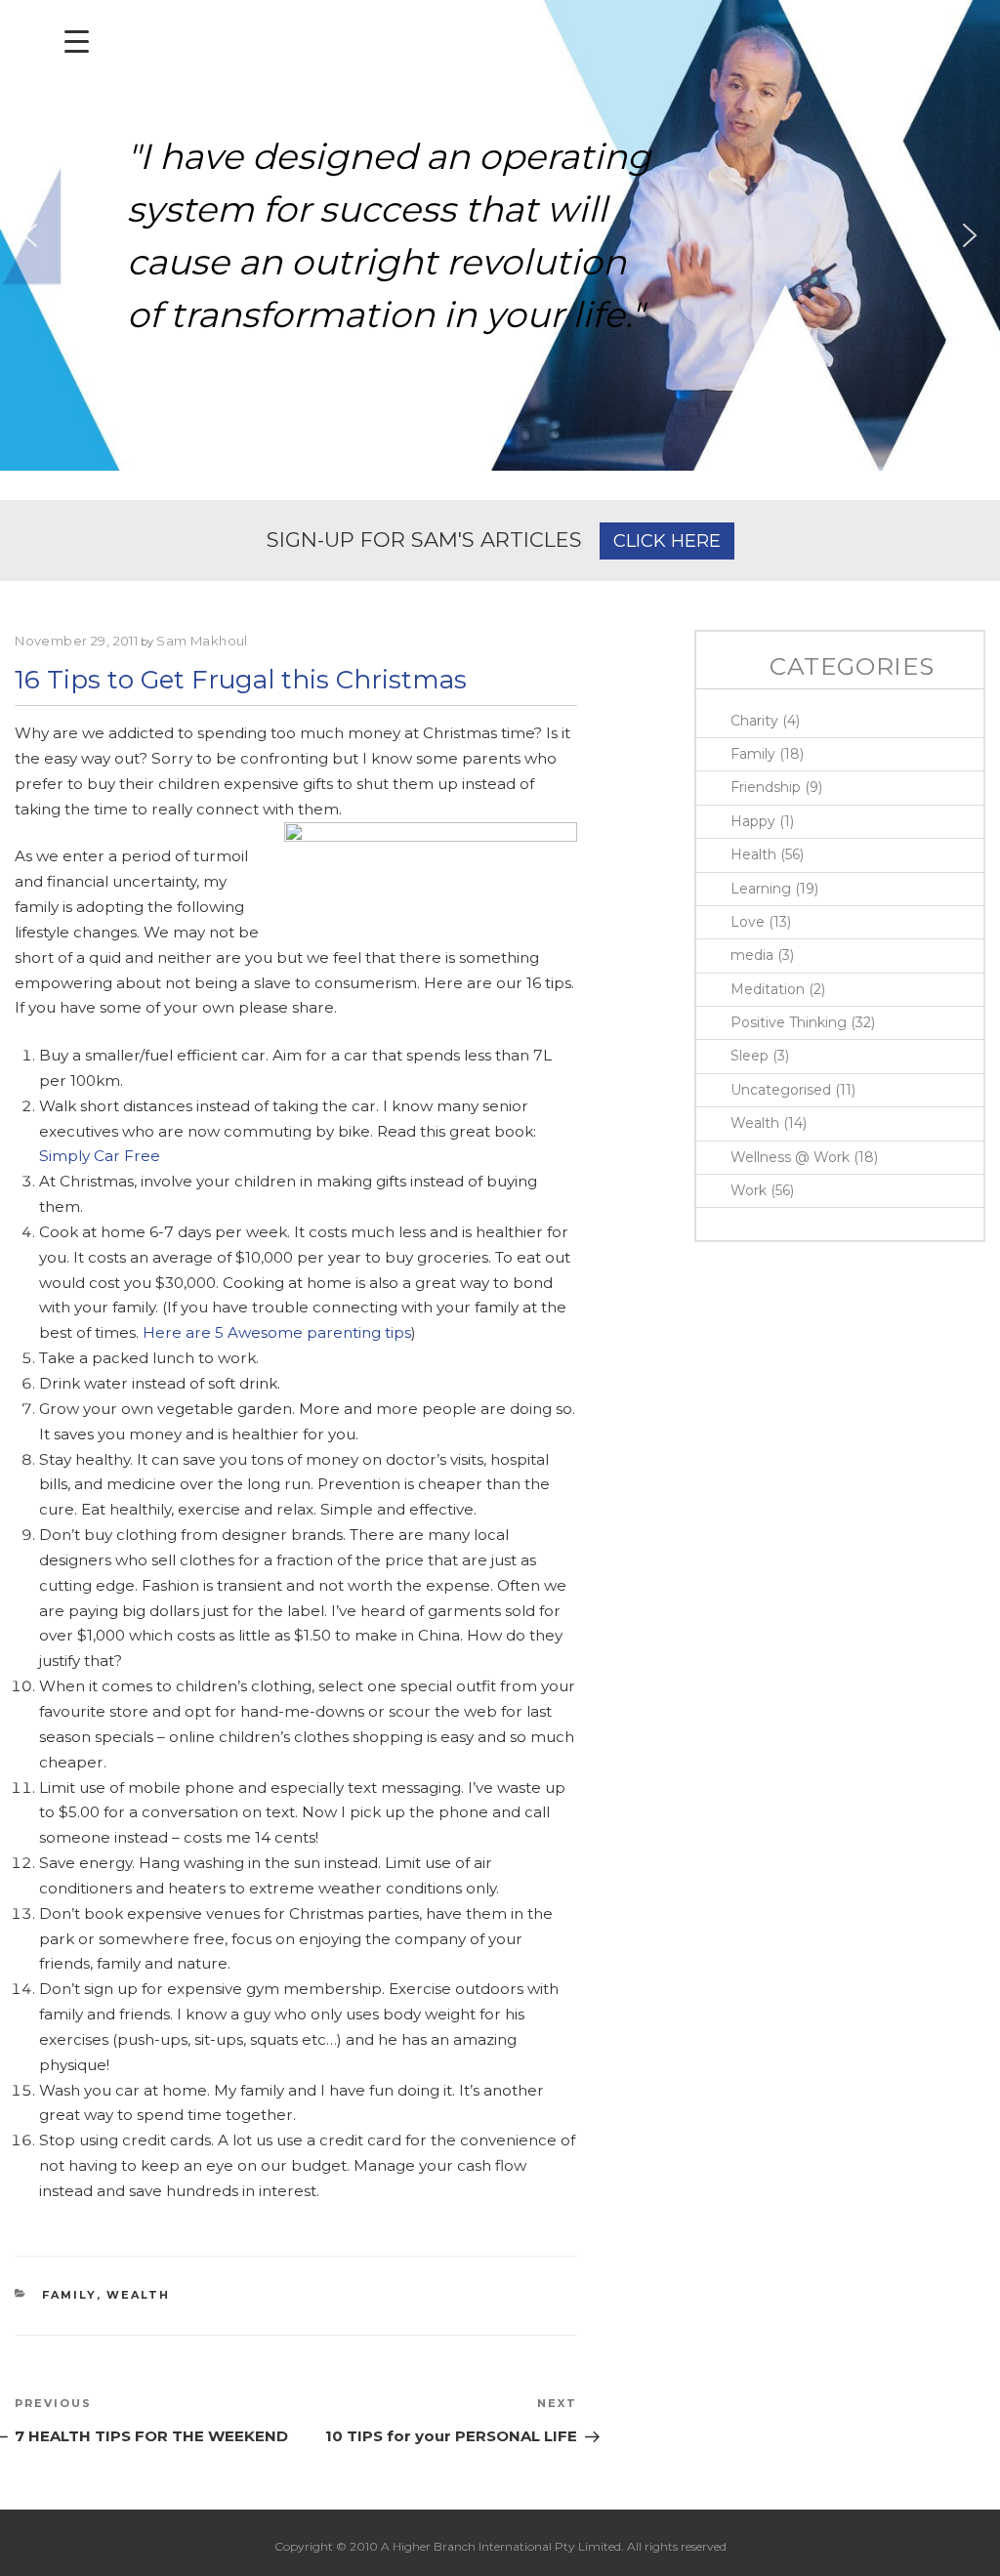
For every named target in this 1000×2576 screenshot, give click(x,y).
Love (748, 922)
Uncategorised (781, 1090)
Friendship (766, 787)
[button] (30, 235)
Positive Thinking (789, 1022)
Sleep (750, 1056)
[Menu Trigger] (77, 42)
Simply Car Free (100, 1156)
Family (69, 2295)
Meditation (768, 989)
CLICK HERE (667, 541)
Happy (753, 821)
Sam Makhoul (202, 641)
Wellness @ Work (790, 1157)
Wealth (138, 2295)
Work (749, 1190)
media (752, 955)
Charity (754, 721)
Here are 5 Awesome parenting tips (277, 1332)
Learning (761, 889)
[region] (500, 235)
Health (753, 854)
